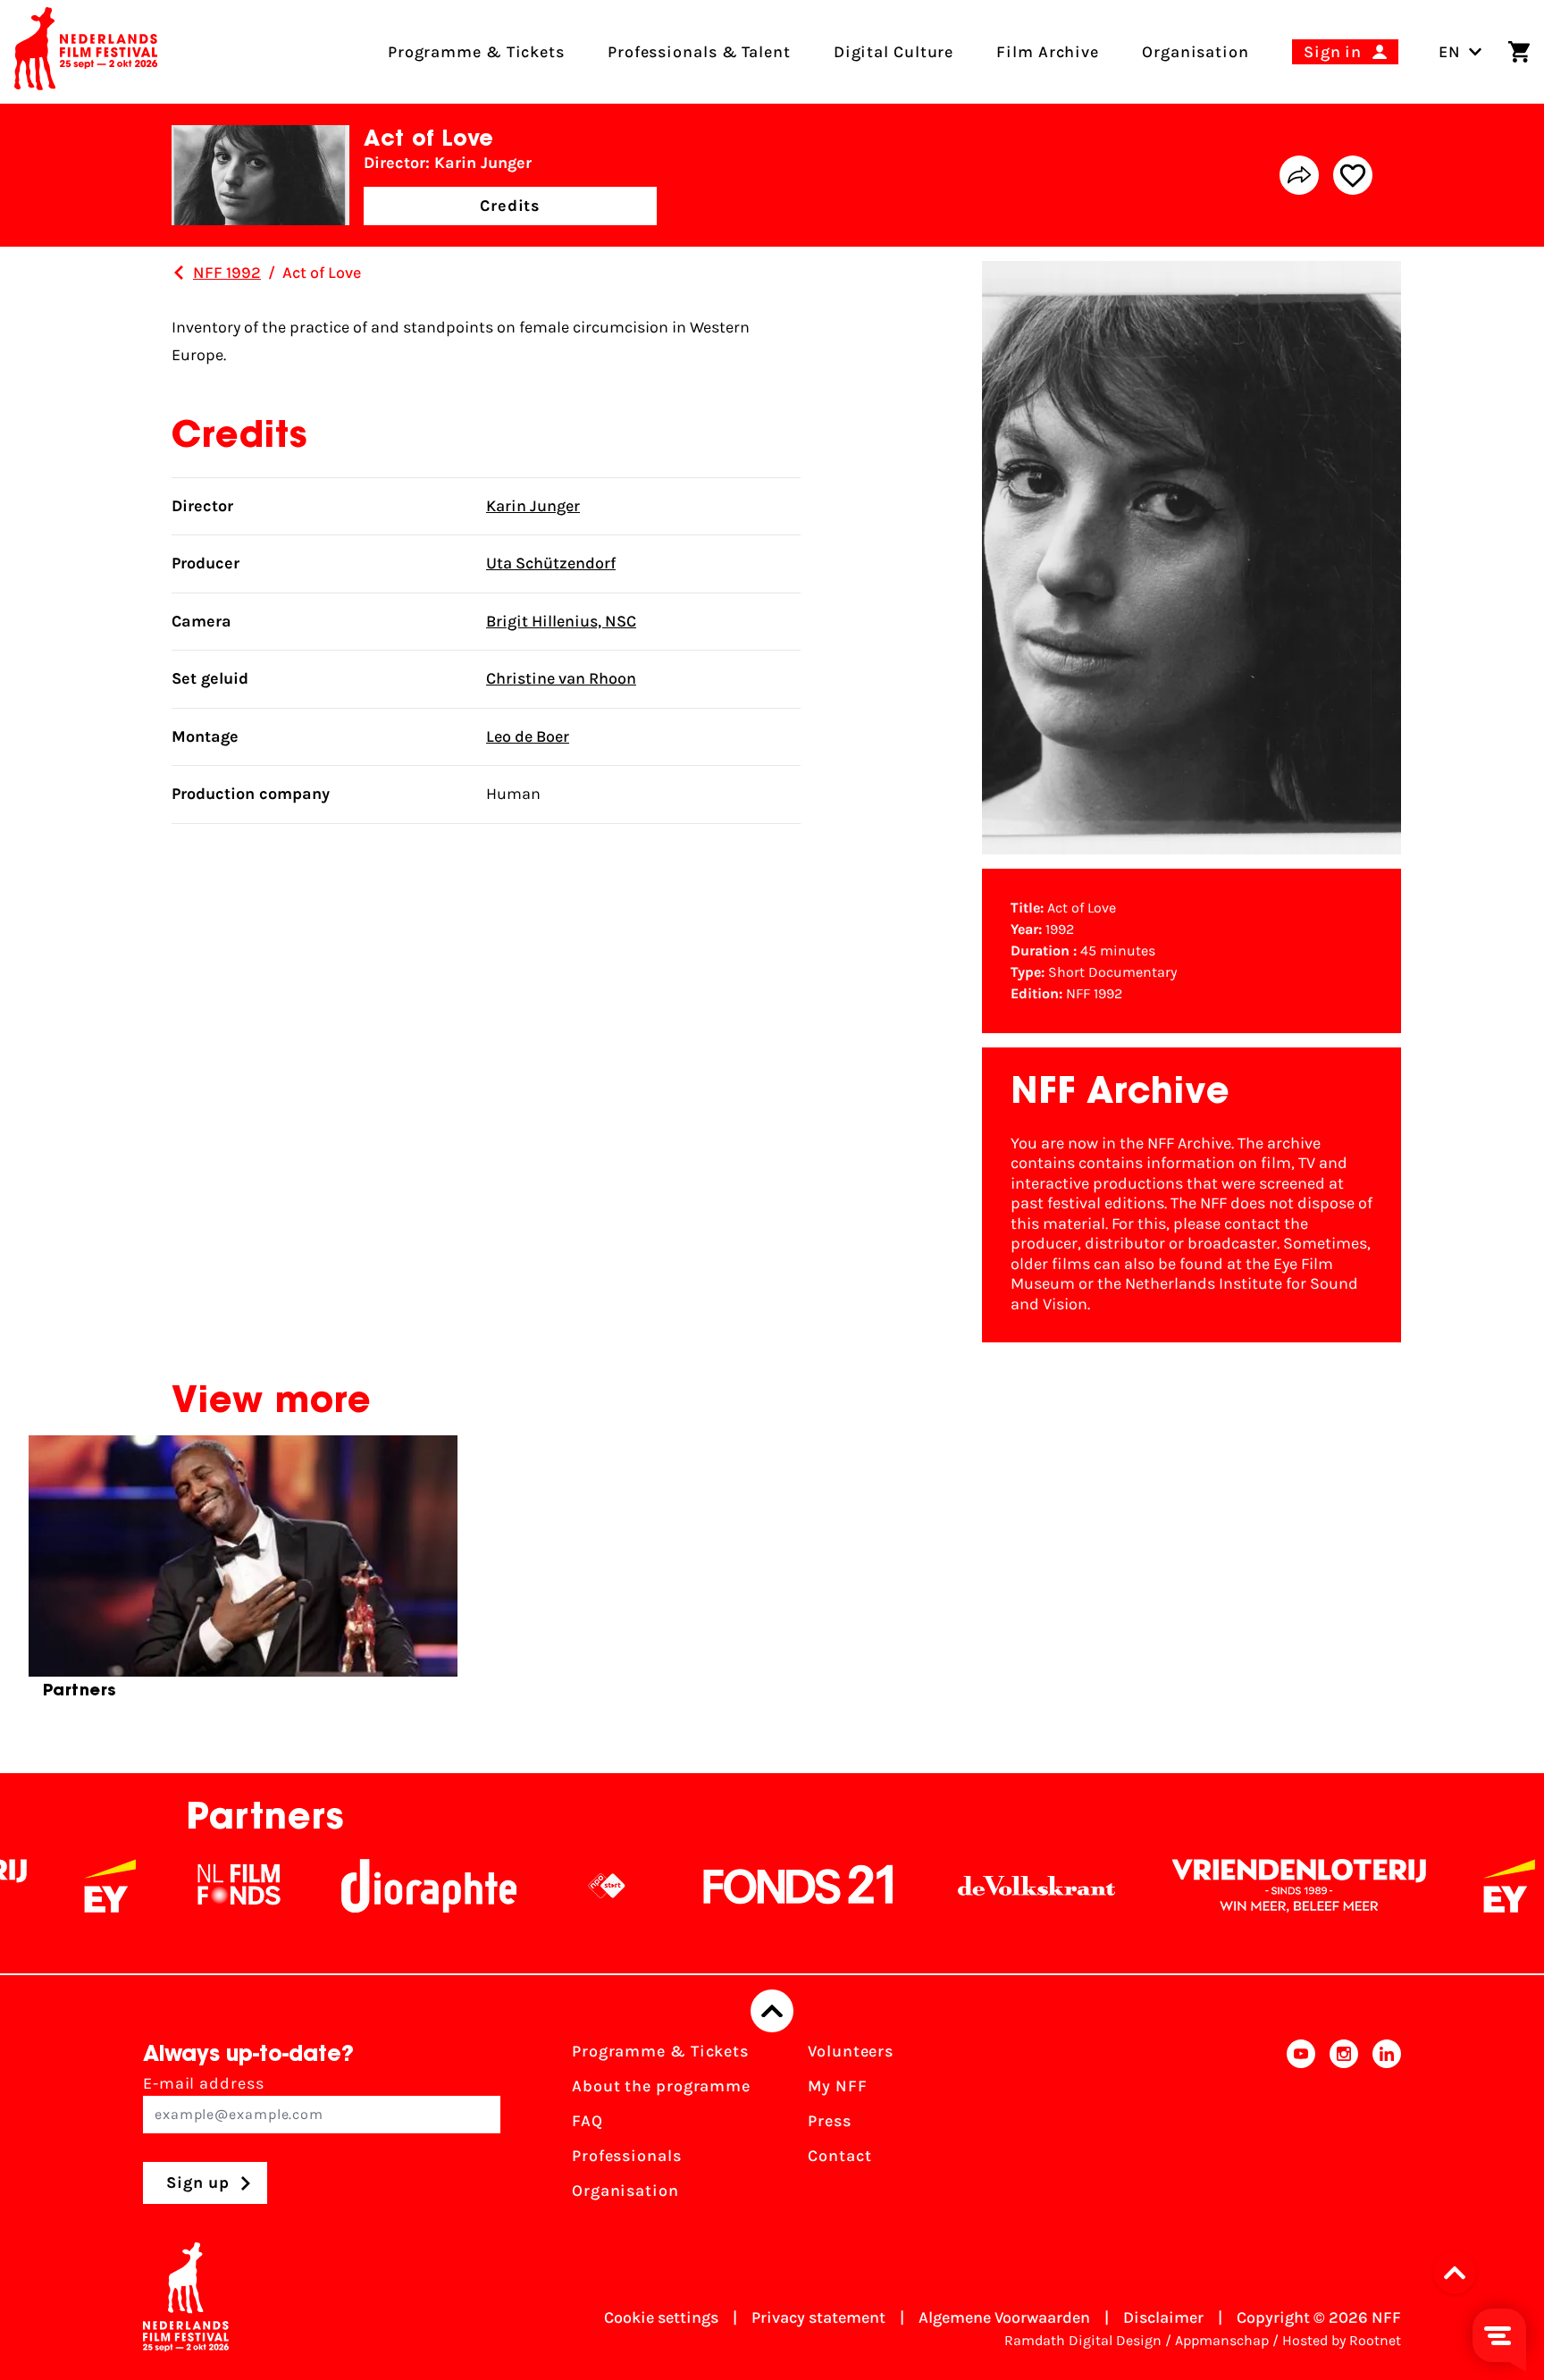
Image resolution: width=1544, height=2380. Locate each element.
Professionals (627, 2156)
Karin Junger (533, 506)
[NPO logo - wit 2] (539, 1886)
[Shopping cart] (1519, 52)
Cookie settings (661, 2317)
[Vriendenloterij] (1231, 1886)
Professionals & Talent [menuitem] (699, 52)
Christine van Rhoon (561, 678)
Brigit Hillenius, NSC (561, 621)
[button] (1460, 2273)
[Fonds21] (731, 1886)
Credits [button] (510, 206)
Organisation (625, 2191)
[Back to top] (772, 2011)
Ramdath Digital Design (1083, 2340)
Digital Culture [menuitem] (894, 52)
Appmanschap (1222, 2340)
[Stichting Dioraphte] (361, 1886)
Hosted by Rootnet (1342, 2340)
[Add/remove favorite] (1353, 175)
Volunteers (851, 2051)
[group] (243, 1575)
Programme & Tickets (660, 2051)
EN (1450, 52)
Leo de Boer (528, 736)
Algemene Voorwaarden (1004, 2317)
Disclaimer (1163, 2317)
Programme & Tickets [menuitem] (476, 52)
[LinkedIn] (1387, 2127)
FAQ (587, 2121)
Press (830, 2121)
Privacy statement (818, 2317)
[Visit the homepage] (86, 52)
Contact (839, 2156)
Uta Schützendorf (551, 563)
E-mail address (204, 2083)
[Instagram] (1344, 2127)
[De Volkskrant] (969, 1886)
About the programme (661, 2086)
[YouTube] (1301, 2127)
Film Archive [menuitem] (1048, 52)
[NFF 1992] (179, 273)
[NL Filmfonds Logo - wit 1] (171, 1886)
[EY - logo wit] (42, 1886)
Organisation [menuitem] (1196, 52)
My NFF (837, 2086)
